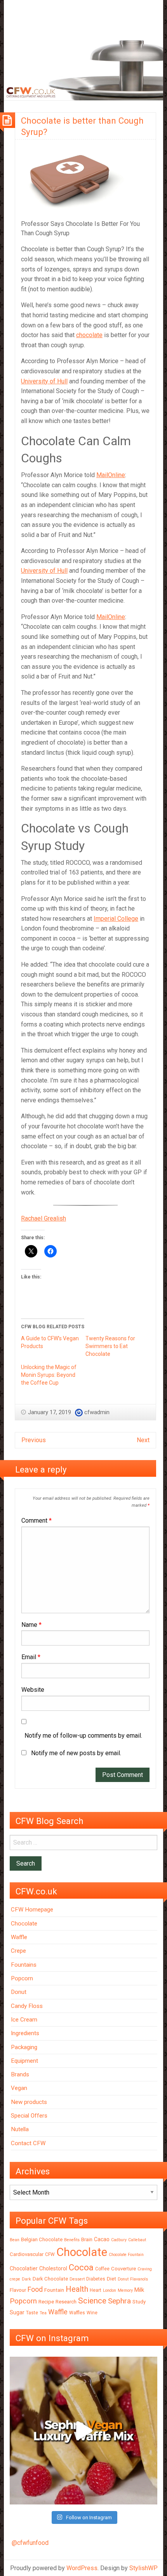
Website (33, 1690)
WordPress (82, 2568)
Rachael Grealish (43, 1218)
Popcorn (22, 1978)
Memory (125, 2290)
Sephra (119, 2301)
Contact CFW (28, 2143)
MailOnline (111, 475)
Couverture (124, 2269)
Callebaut (137, 2240)
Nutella (20, 2129)
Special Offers (29, 2116)
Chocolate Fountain (126, 2255)
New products (29, 2102)
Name (31, 1625)
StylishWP (144, 2568)
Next (143, 1440)
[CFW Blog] (83, 70)
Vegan (19, 2088)
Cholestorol (53, 2268)
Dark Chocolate (50, 2279)
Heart (96, 2290)
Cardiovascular (27, 2254)
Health (77, 2289)
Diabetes (96, 2279)
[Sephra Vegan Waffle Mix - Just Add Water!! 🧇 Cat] (83, 2431)
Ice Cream (24, 2020)
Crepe (18, 1951)
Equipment (24, 2061)
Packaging (24, 2047)
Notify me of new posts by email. (76, 1753)
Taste (32, 2313)
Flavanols (139, 2279)
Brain (87, 2239)
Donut (19, 1992)
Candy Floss (27, 2006)
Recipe (46, 2302)
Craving (145, 2269)
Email (31, 1657)
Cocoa (81, 2267)
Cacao (102, 2239)
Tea (43, 2313)
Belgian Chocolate (42, 2239)
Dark (26, 2279)
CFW (50, 2254)
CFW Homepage (32, 1910)
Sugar (17, 2312)
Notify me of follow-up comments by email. (83, 1736)
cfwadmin (97, 1412)
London (110, 2290)
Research (66, 2302)
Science (92, 2301)
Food (35, 2289)
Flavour (18, 2290)
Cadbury (119, 2240)
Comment (37, 1521)
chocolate (89, 335)
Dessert (77, 2279)
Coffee (102, 2269)
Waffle (19, 1937)
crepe (15, 2279)
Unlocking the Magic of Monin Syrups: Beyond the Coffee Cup (49, 1375)
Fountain (54, 2290)
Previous (34, 1440)
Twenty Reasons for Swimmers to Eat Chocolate (110, 1346)
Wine (92, 2313)
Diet (111, 2279)
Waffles (77, 2313)
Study (139, 2302)
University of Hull (44, 381)
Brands (20, 2074)
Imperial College (116, 919)
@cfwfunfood (30, 2543)
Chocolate (24, 1924)
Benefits (72, 2240)
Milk (139, 2290)
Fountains (24, 1965)
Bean (15, 2240)
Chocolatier (24, 2268)
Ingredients (25, 2033)
